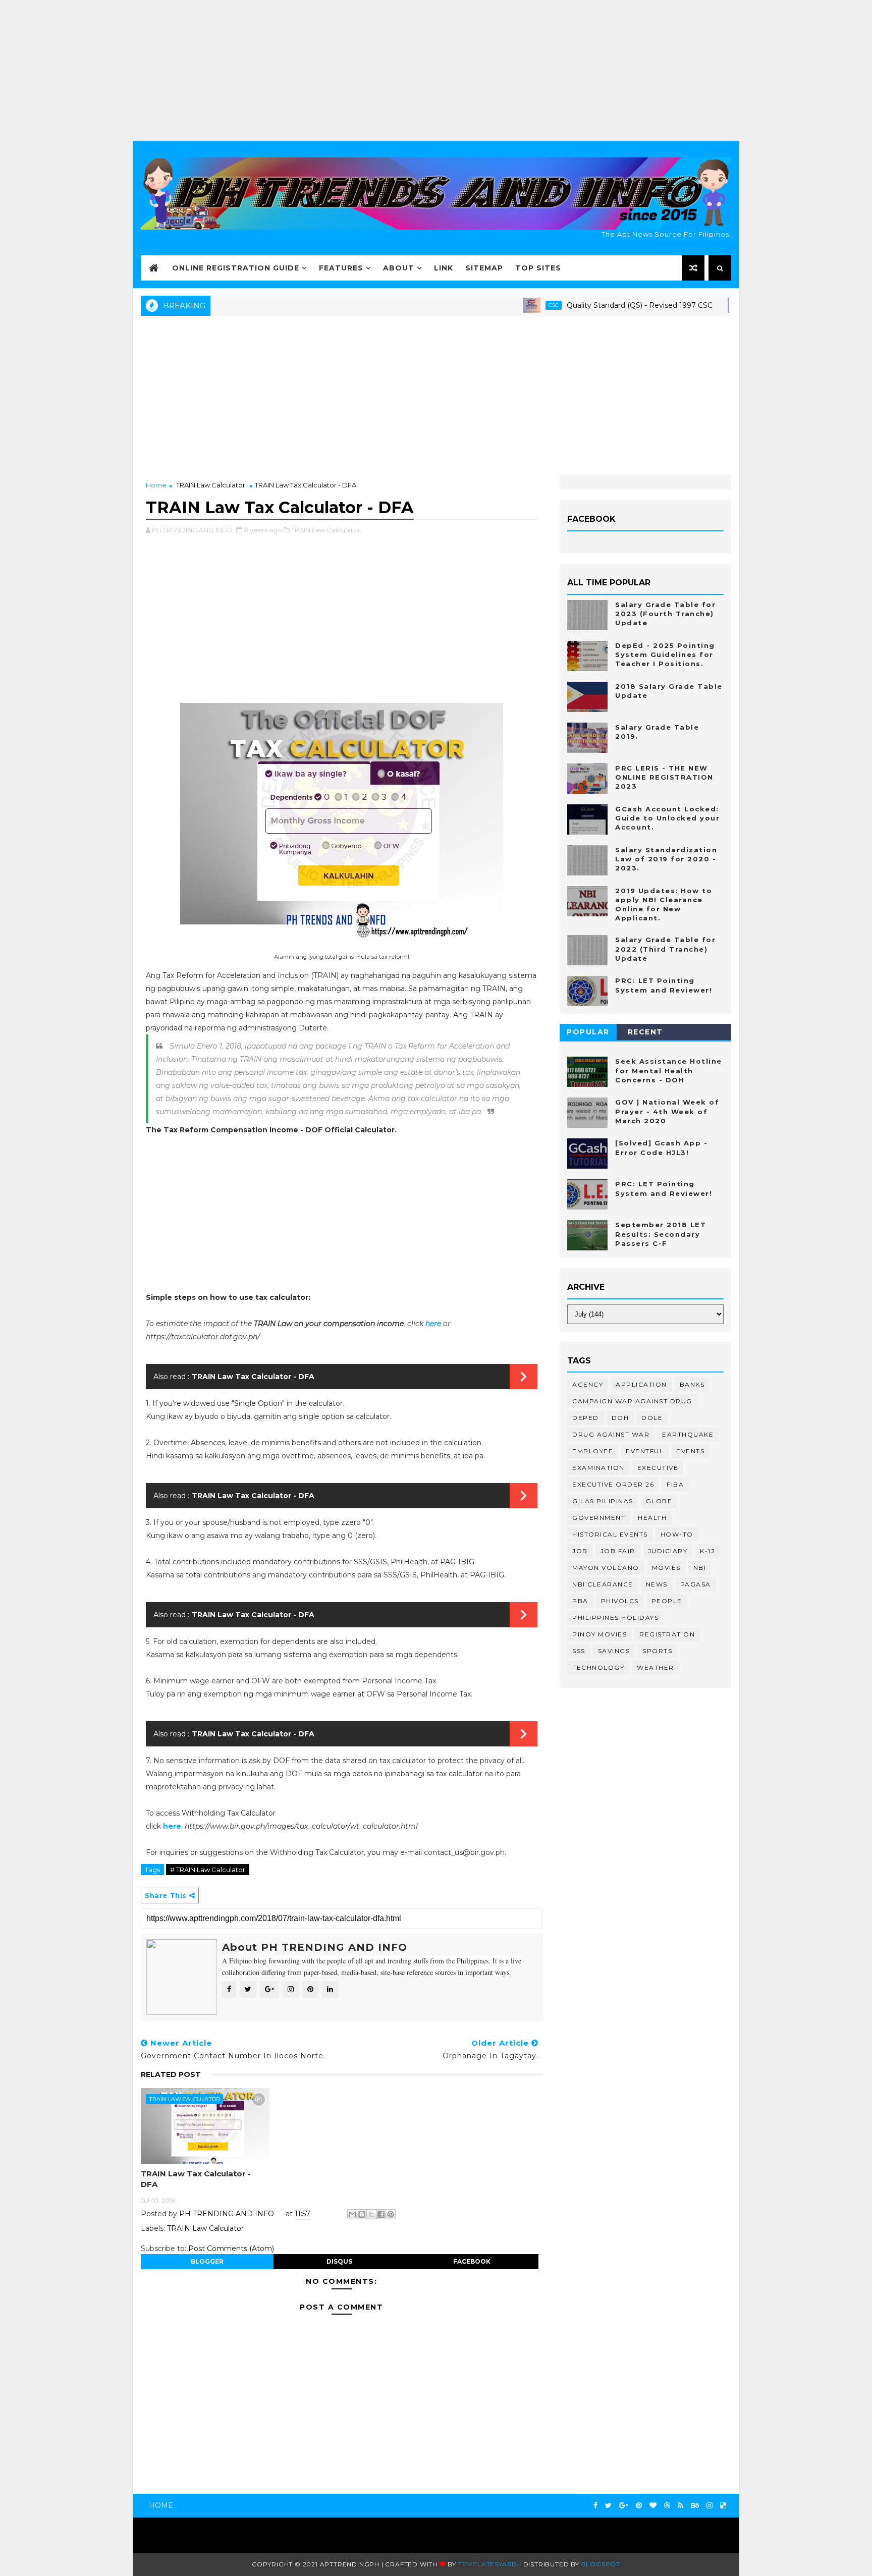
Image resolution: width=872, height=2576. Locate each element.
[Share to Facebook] (381, 2214)
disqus (339, 2261)
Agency (588, 1384)
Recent (645, 1032)
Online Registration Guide (236, 268)
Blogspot (601, 2564)
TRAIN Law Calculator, (326, 530)
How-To (677, 1534)
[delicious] (723, 2506)
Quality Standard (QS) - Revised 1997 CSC (590, 305)
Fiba (675, 1484)
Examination (598, 1468)
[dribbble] (667, 2506)
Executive (658, 1468)
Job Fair (618, 1551)
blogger (207, 2261)
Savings (614, 1651)
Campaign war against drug (632, 1401)
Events (690, 1451)
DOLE (652, 1418)
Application (641, 1384)
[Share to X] (371, 2214)
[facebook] (595, 2506)
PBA (580, 1601)
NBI (700, 1568)
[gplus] (624, 2506)
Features (341, 268)
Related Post (171, 2074)
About (399, 268)
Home (156, 485)
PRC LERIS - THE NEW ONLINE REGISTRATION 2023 (664, 777)
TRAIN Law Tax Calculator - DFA (253, 1377)
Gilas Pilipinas (603, 1501)
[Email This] (352, 2214)
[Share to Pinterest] (391, 2214)
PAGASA (696, 1584)
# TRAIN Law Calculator (208, 1870)
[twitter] (608, 2506)
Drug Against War (611, 1434)
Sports (657, 1651)
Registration (667, 1634)
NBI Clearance (603, 1584)
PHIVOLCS (620, 1601)
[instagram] (710, 2506)
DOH (620, 1418)
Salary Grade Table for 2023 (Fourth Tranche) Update (665, 614)
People (667, 1601)
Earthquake (688, 1434)
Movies (666, 1568)
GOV (710, 305)
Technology (598, 1667)
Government (599, 1518)
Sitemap (484, 268)
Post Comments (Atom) (231, 2249)
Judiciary (668, 1551)
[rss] (680, 2506)
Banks (692, 1384)
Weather (656, 1667)
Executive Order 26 (613, 1484)
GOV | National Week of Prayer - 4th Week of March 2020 (667, 1111)
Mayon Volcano (606, 1568)
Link (444, 268)
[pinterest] (639, 2506)
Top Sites (538, 268)
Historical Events (610, 1534)
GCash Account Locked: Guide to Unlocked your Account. (667, 818)
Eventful (645, 1451)
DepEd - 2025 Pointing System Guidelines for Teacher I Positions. (665, 654)
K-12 (707, 1551)
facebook (472, 2261)
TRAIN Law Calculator (211, 485)
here (433, 1324)
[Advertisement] (436, 71)
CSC (504, 305)
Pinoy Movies (599, 1634)
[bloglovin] (653, 2506)
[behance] (695, 2506)
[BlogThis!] (362, 2214)
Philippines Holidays (615, 1618)
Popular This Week (588, 1034)
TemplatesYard (488, 2564)
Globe (659, 1501)
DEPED (586, 1418)
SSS (579, 1651)
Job (580, 1551)
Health (652, 1518)
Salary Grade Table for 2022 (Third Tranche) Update (665, 949)
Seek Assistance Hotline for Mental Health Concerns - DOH (669, 1070)
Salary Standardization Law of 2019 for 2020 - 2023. (666, 859)
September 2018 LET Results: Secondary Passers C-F (661, 1234)
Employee (593, 1451)
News (657, 1584)
